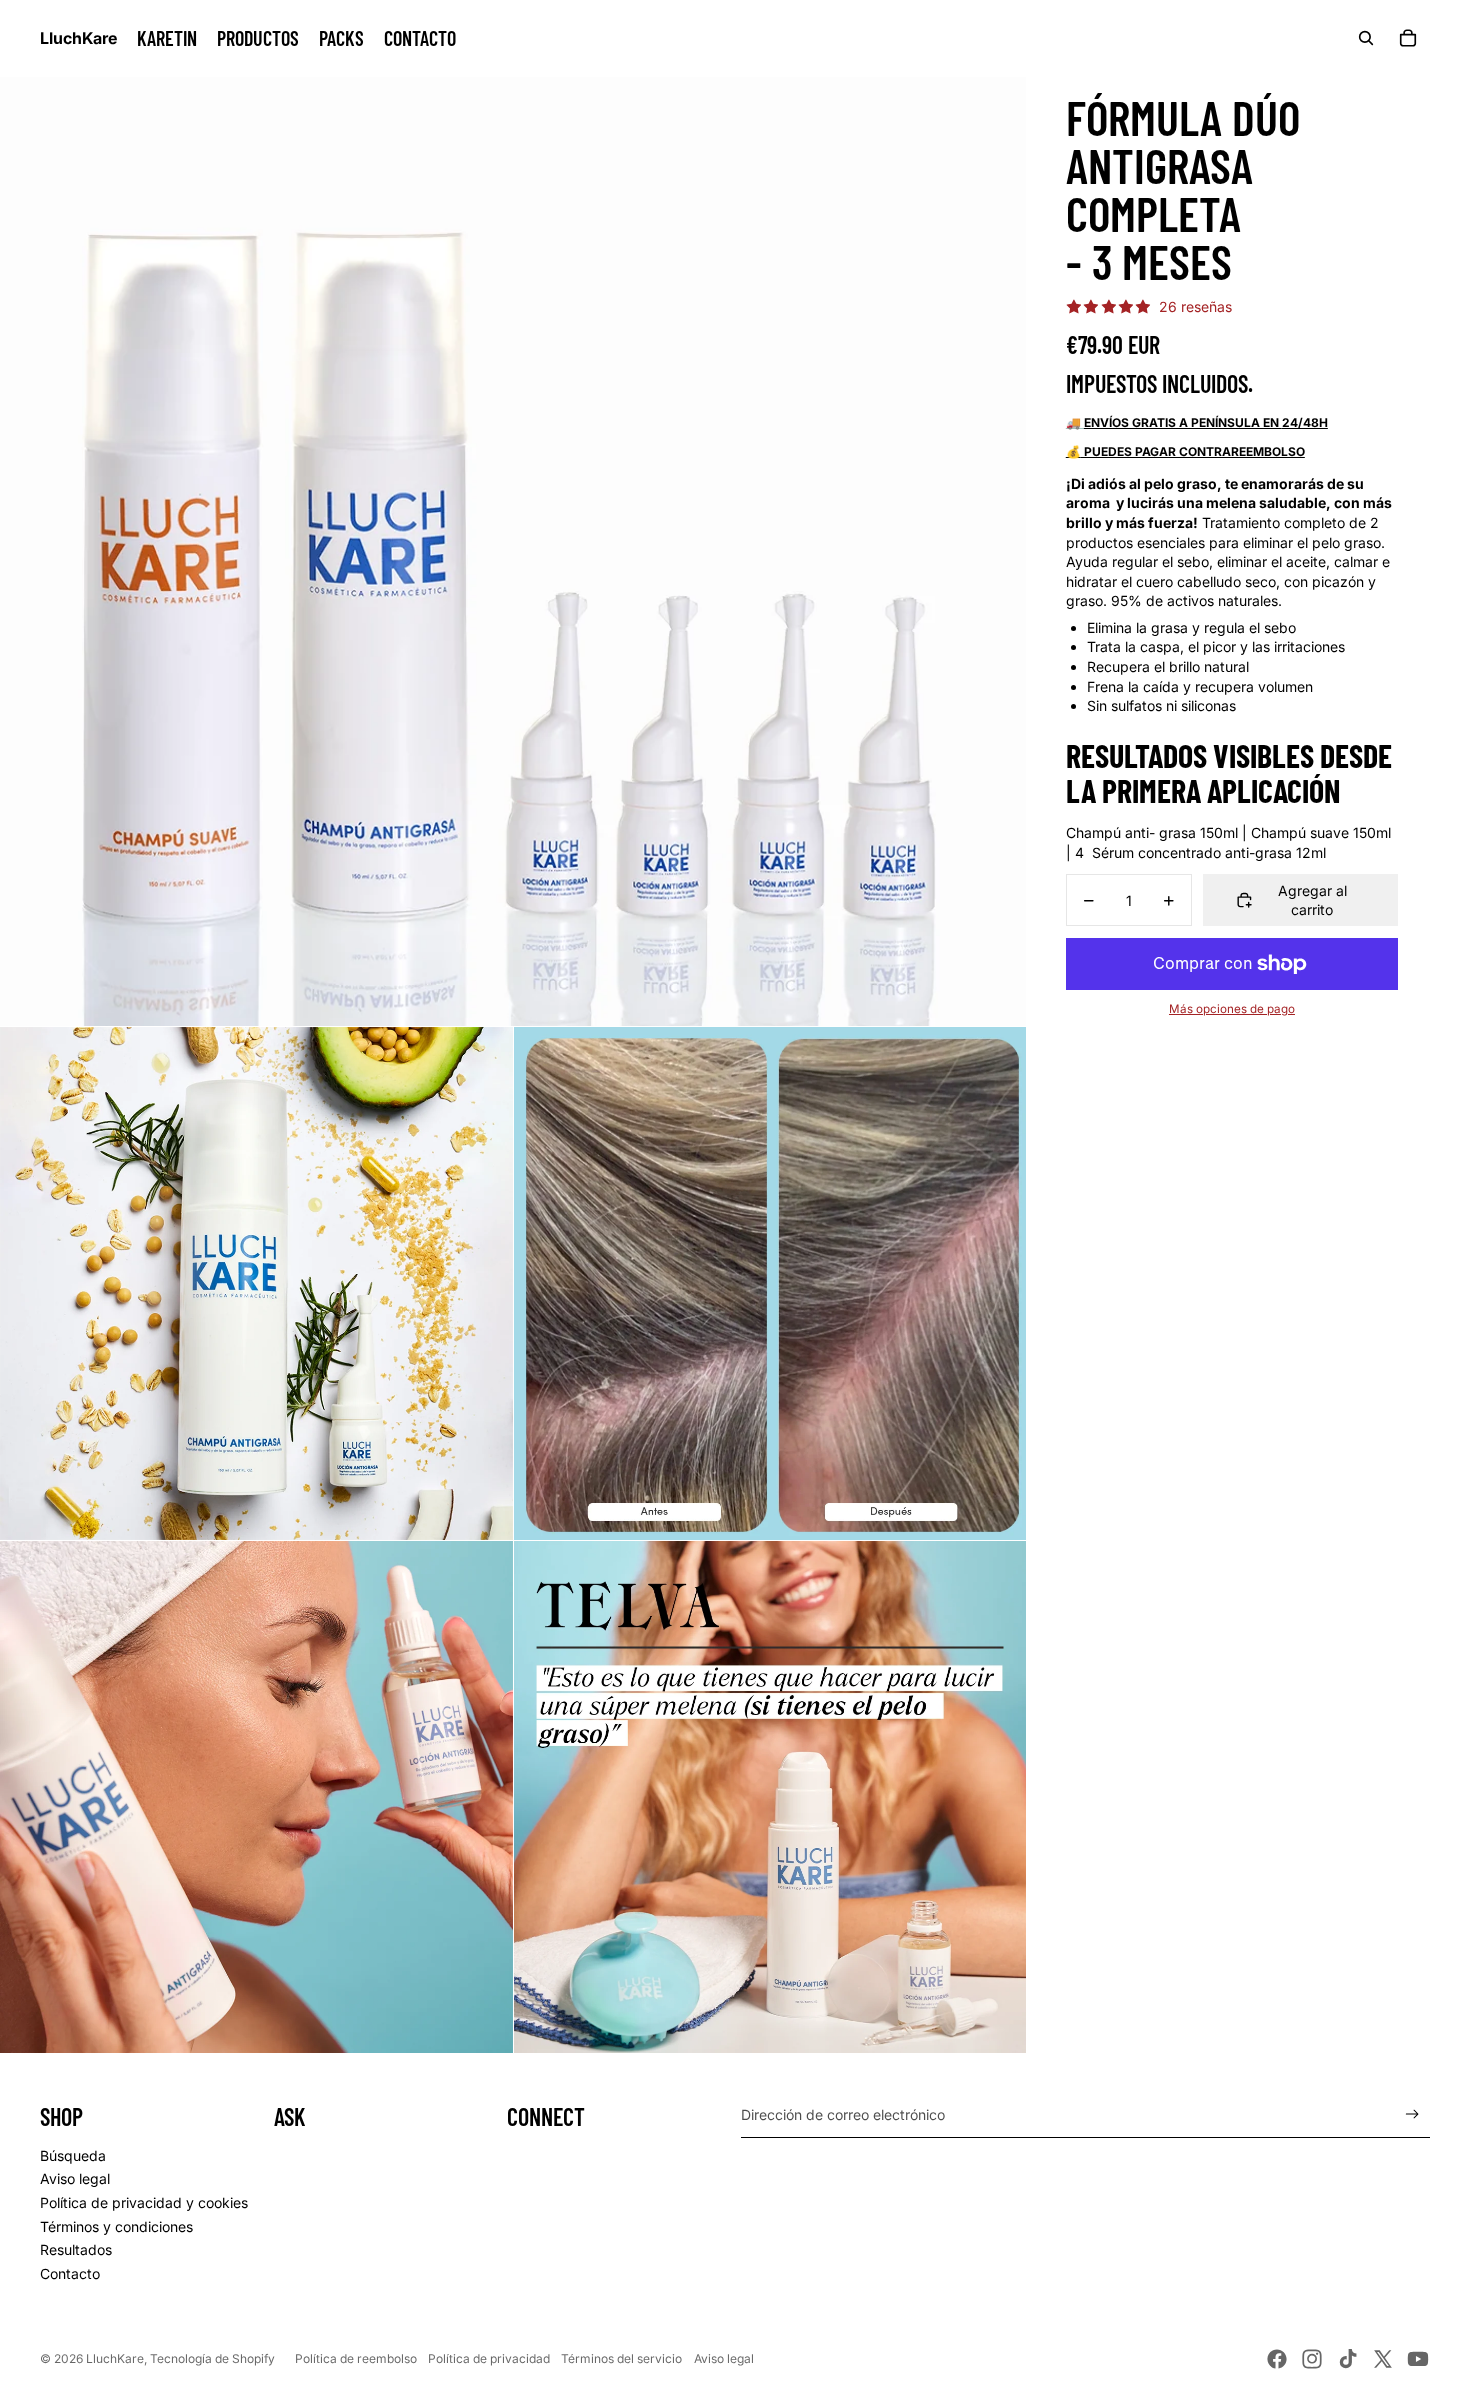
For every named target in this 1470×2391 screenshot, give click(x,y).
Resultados (76, 2249)
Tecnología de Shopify (212, 2358)
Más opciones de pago (1232, 1009)
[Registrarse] (1412, 2114)
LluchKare (115, 2358)
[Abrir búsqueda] (1366, 38)
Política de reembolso (356, 2358)
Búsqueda (73, 2155)
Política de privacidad (489, 2358)
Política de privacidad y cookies (144, 2202)
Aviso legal (75, 2178)
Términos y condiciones (116, 2226)
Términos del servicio (621, 2358)
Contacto (70, 2273)
